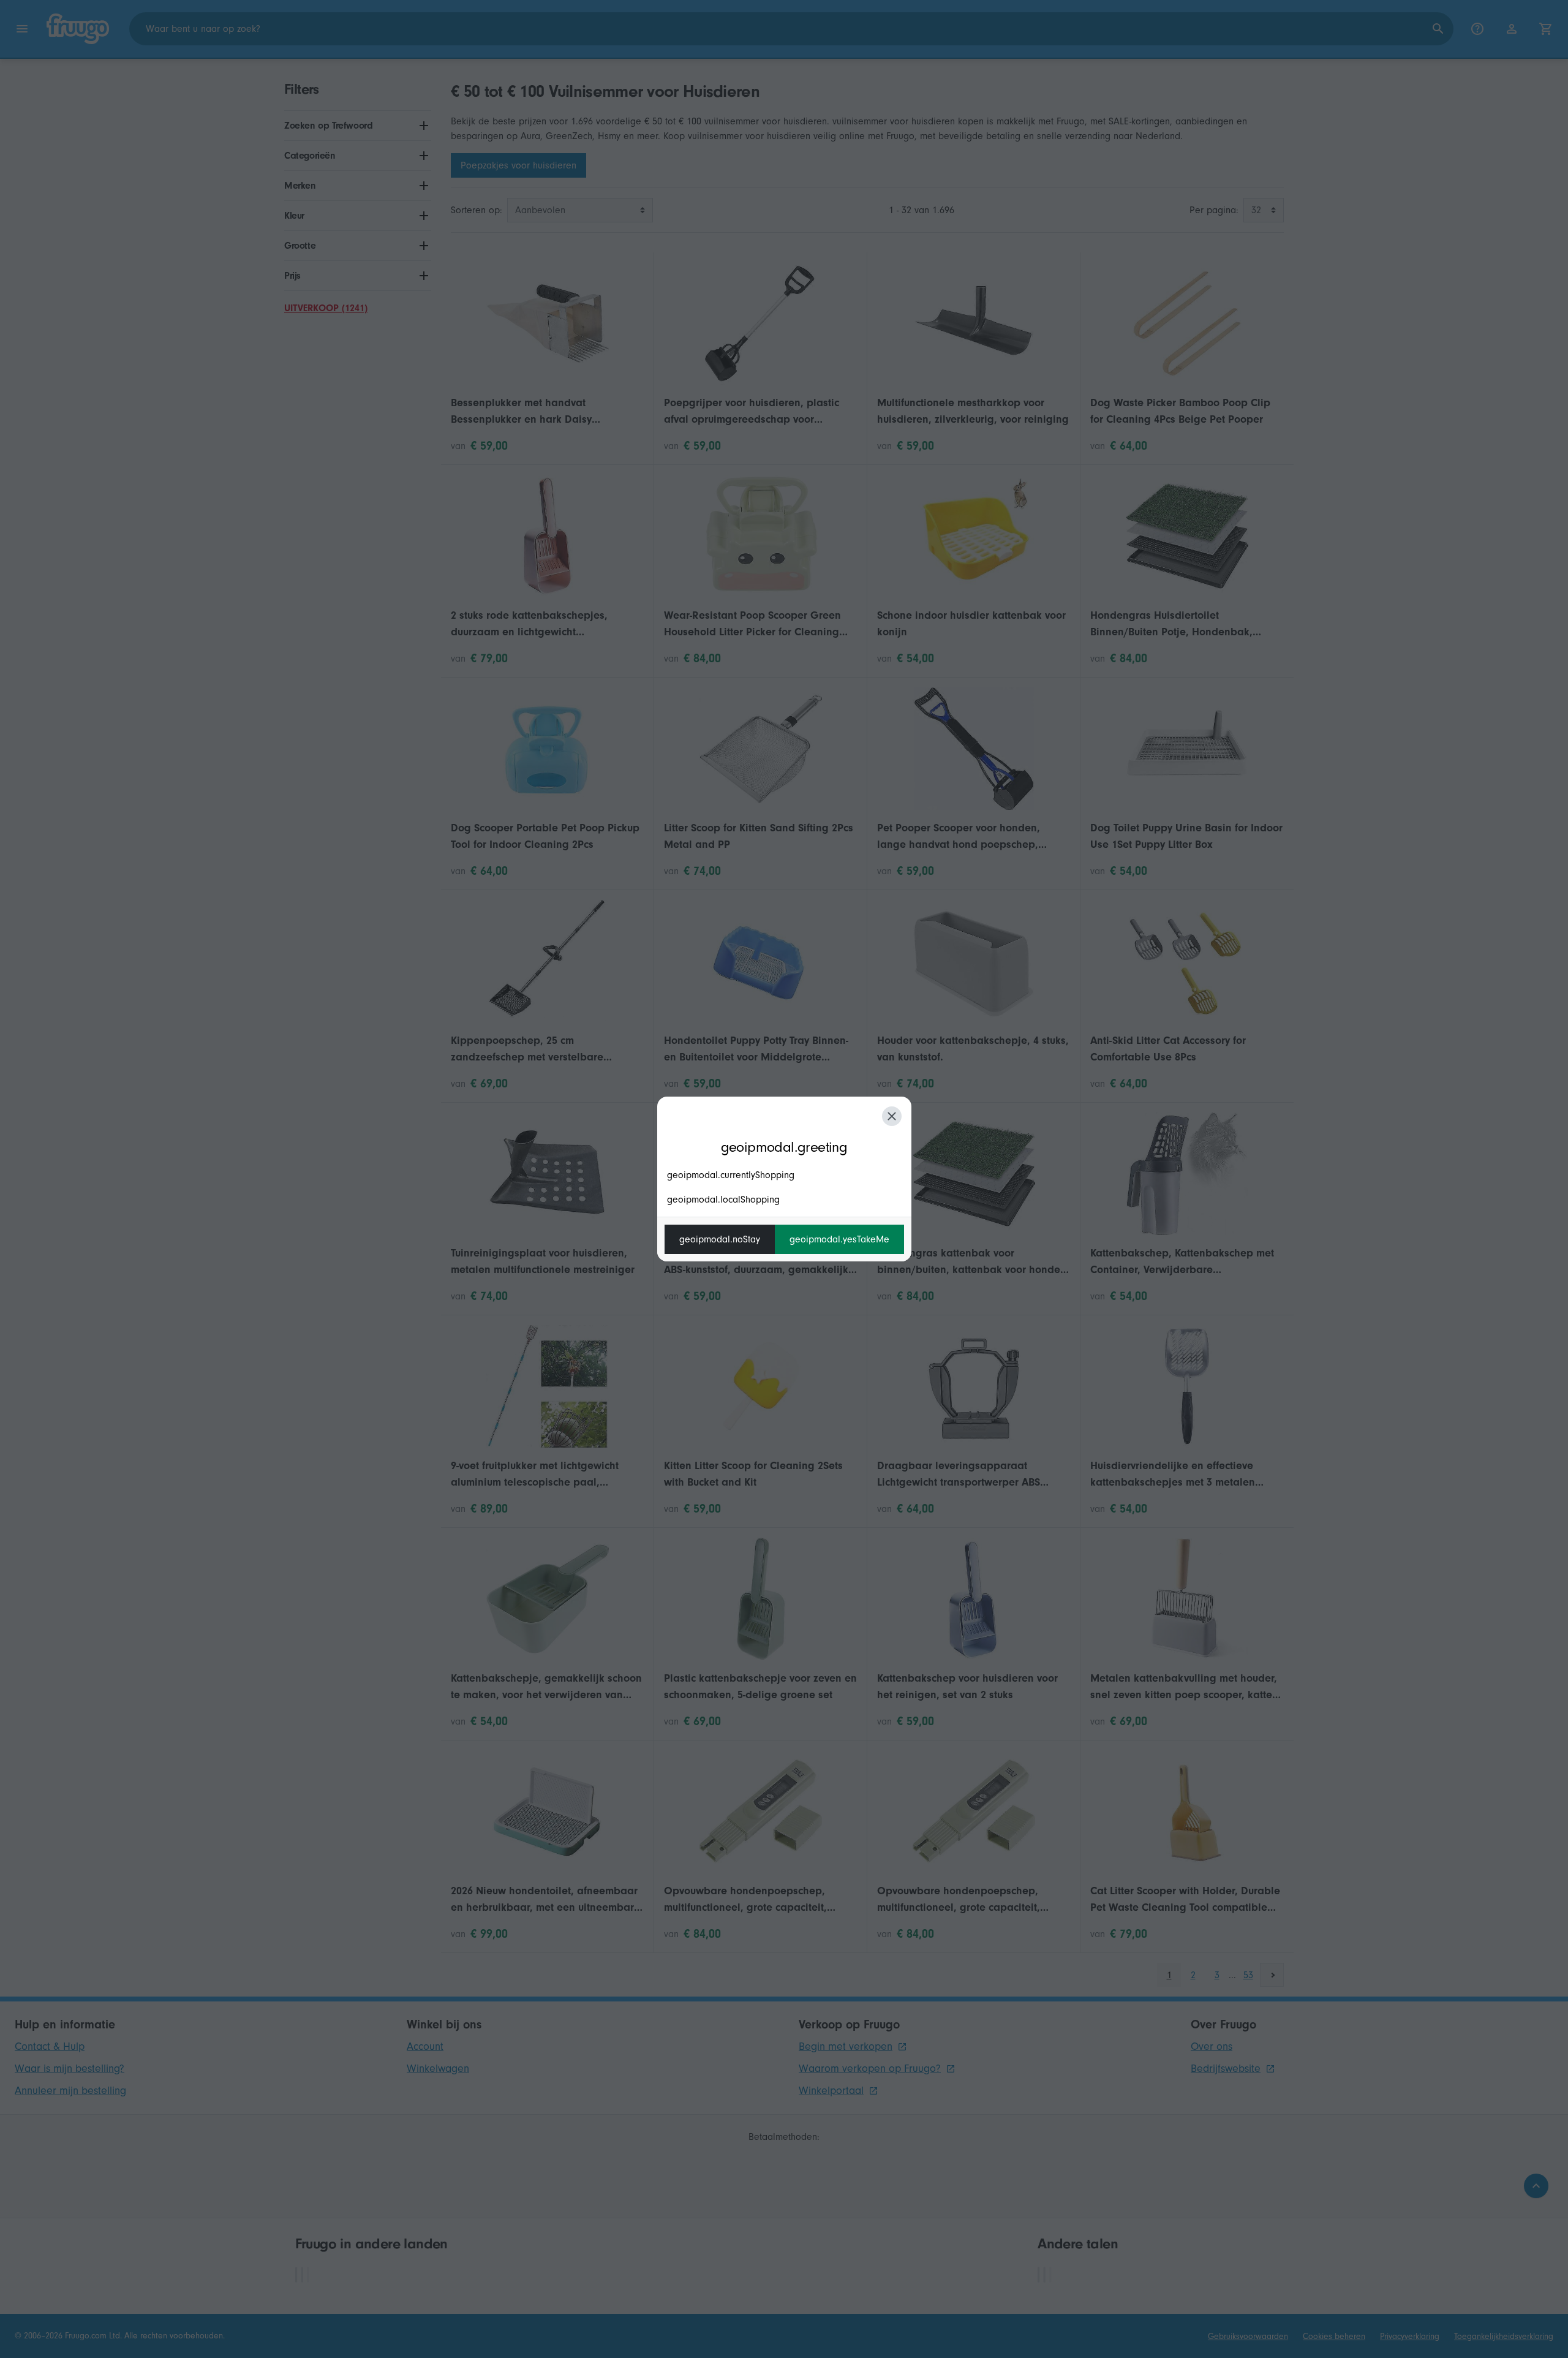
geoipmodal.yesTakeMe (839, 1239)
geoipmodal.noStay (720, 1239)
